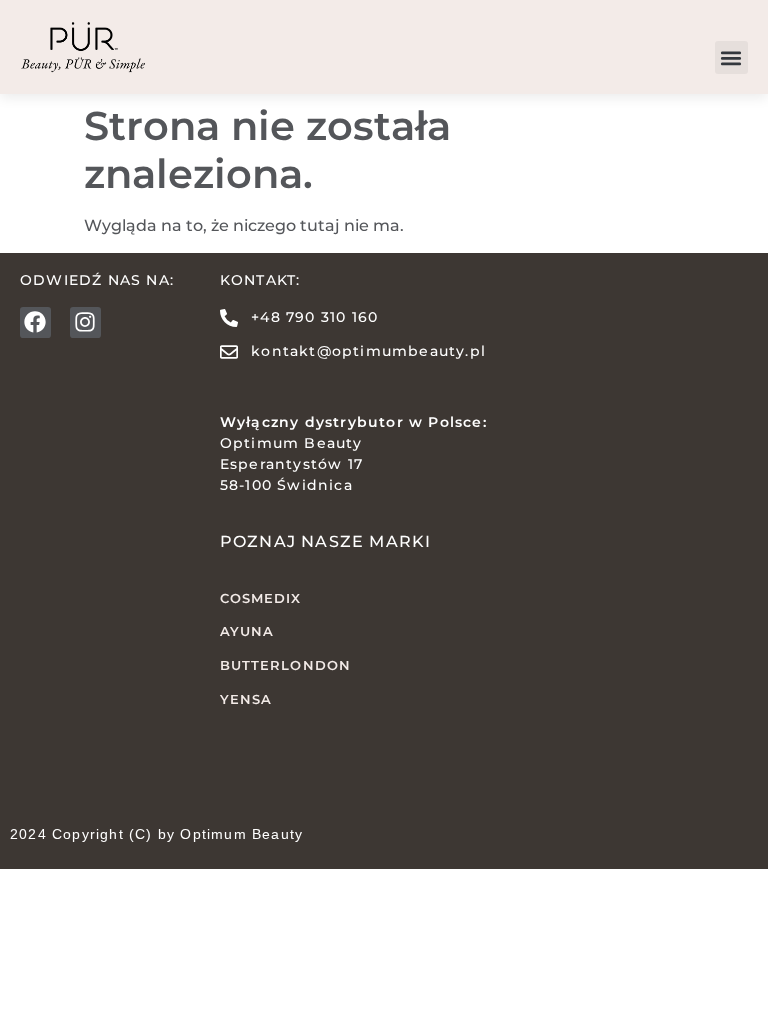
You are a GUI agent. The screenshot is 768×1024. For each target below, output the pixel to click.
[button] (731, 57)
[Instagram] (85, 322)
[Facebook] (35, 322)
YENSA (246, 699)
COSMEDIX (261, 598)
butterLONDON (285, 665)
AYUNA (247, 631)
